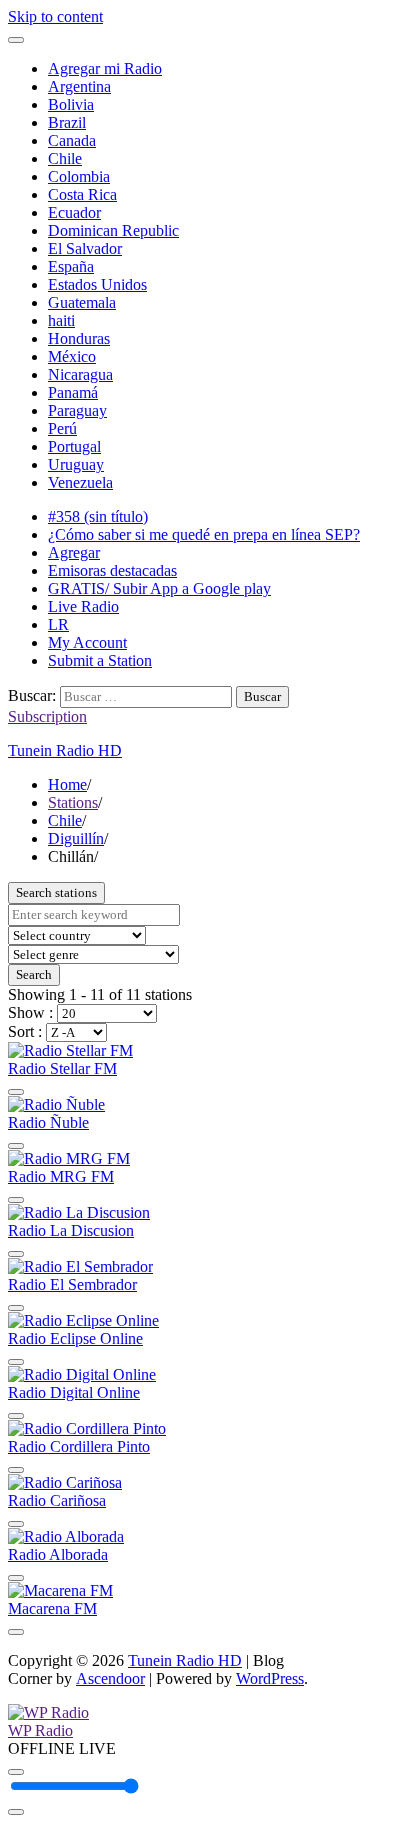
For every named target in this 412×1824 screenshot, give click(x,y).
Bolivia (71, 104)
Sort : (27, 1031)
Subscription (47, 716)
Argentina (79, 86)
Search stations (56, 892)
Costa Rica (82, 194)
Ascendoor (110, 1678)
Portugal (74, 446)
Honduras (79, 338)
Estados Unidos (97, 284)
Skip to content (55, 16)
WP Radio (40, 1730)
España (71, 266)
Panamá (73, 392)
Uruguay (76, 464)
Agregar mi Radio (105, 68)
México (72, 356)
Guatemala (82, 302)
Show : (32, 1012)
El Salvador (85, 248)
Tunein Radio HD (65, 750)
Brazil (67, 122)
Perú (62, 428)
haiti (61, 320)
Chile (65, 158)
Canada (72, 140)
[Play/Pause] (16, 1772)
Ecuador (74, 212)
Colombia (79, 176)
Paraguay (77, 410)
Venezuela (80, 482)
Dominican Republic (113, 230)
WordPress (270, 1678)
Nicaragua (80, 374)
